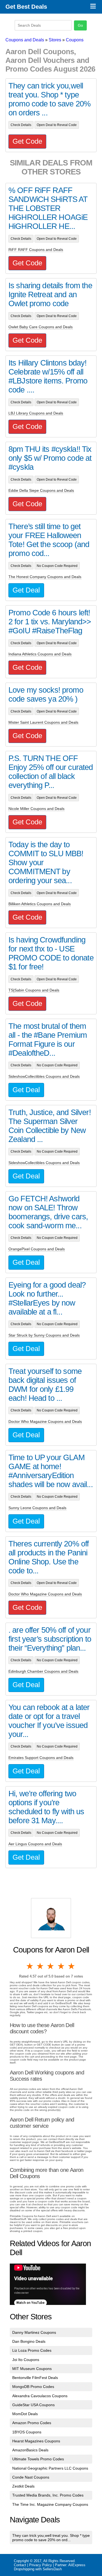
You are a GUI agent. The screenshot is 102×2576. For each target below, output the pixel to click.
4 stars (61, 1966)
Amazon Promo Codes (32, 2423)
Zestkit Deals (23, 2486)
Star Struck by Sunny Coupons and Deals (44, 1335)
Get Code (27, 141)
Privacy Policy (41, 2565)
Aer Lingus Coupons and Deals (35, 1844)
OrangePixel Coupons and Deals (37, 1249)
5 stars (72, 1966)
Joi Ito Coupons (26, 2360)
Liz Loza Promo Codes (32, 2350)
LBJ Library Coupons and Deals (36, 413)
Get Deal (26, 590)
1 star (30, 1966)
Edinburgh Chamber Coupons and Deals (43, 1671)
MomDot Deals (25, 2414)
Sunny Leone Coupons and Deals (37, 1508)
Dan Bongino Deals (29, 2341)
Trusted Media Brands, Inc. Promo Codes (48, 2495)
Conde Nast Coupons (31, 2477)
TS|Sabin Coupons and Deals (34, 990)
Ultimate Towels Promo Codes (38, 2459)
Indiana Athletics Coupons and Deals (40, 654)
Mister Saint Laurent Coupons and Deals (43, 722)
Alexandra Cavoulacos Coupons (40, 2396)
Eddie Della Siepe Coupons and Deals (41, 490)
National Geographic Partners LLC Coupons (50, 2468)
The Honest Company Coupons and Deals (45, 577)
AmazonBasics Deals (30, 2450)
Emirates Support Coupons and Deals (41, 1758)
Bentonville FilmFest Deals (35, 2378)
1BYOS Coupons (27, 2432)
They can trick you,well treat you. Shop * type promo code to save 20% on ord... (51, 2538)
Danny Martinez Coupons (34, 2332)
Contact (20, 2565)
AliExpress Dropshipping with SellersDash (50, 2567)
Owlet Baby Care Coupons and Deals (41, 327)
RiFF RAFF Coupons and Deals (36, 250)
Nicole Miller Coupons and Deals (36, 809)
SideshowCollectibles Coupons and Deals (44, 1076)
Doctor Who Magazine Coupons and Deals (45, 1421)
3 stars (51, 1966)
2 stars (41, 1966)
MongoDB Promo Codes (33, 2387)
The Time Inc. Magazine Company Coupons (50, 2504)
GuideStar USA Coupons (33, 2405)
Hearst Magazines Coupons (36, 2441)
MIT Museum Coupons (32, 2369)
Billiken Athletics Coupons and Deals (40, 904)
